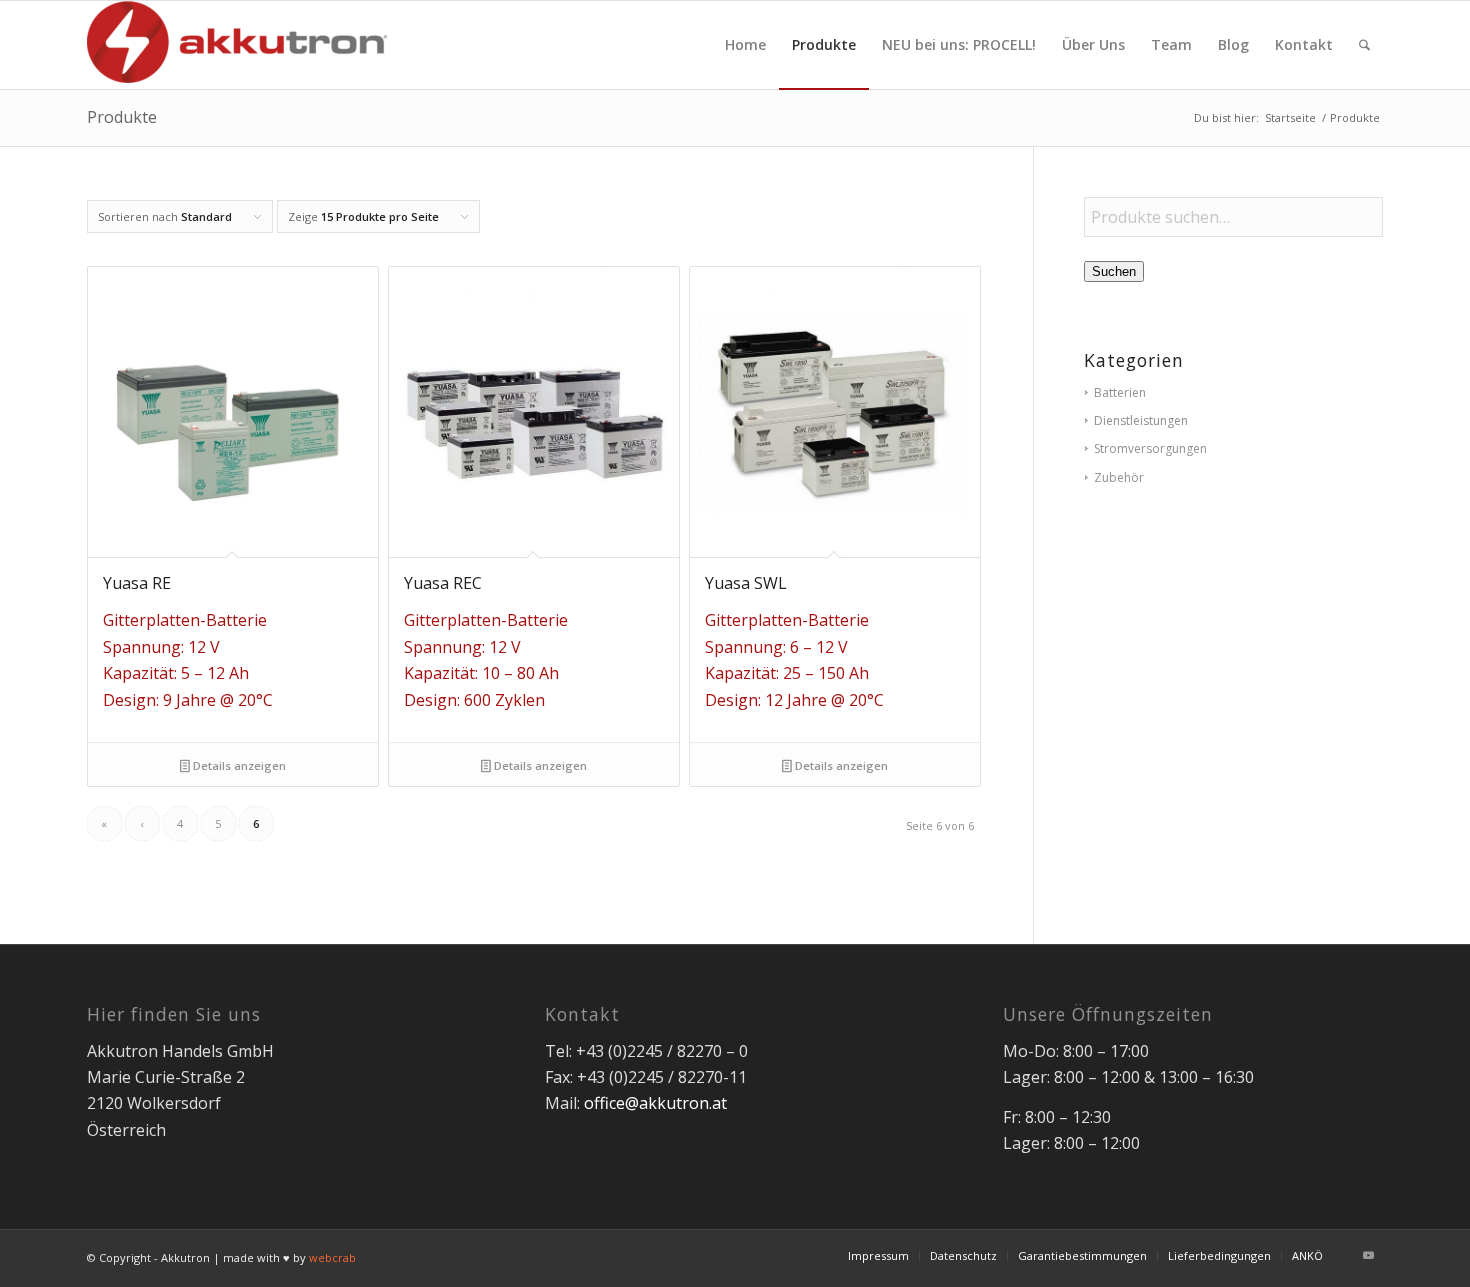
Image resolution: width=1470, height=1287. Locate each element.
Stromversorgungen (1150, 448)
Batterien (1120, 392)
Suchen (1114, 271)
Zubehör (1119, 477)
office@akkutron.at (655, 1103)
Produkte (122, 117)
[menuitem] (745, 45)
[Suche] (1364, 45)
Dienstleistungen (1141, 420)
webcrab (332, 1257)
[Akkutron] (237, 45)
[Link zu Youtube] (1368, 1255)
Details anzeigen (238, 765)
